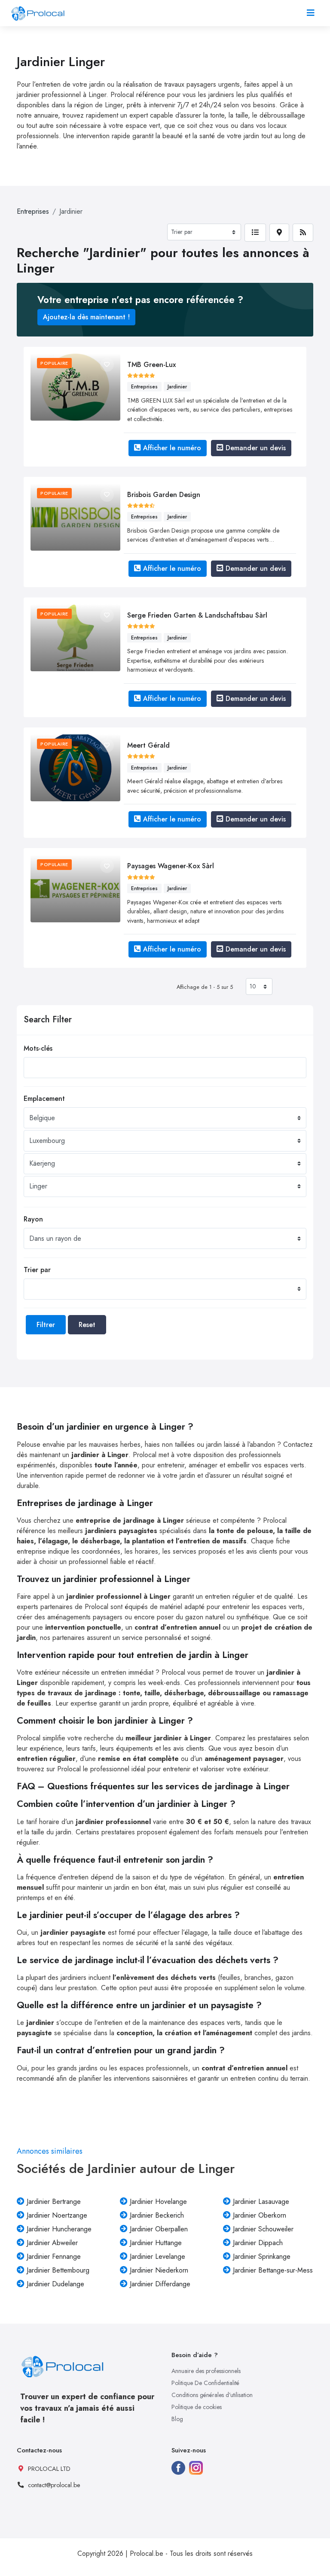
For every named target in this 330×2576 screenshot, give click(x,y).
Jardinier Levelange (157, 2256)
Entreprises (33, 211)
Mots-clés (38, 1048)
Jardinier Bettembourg (58, 2270)
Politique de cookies (197, 2407)
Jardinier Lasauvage (261, 2202)
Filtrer (46, 1325)
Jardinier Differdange (160, 2284)
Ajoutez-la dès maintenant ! (86, 317)
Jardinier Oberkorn (260, 2215)
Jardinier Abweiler (52, 2243)
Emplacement (44, 1099)
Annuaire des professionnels (206, 2371)
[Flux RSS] (303, 233)
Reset (87, 1325)
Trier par (37, 1270)
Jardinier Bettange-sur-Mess (273, 2270)
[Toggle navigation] (311, 13)
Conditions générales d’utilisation (212, 2395)
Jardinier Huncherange (59, 2229)
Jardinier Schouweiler (263, 2229)
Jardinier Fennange (54, 2256)
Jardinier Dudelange (55, 2284)
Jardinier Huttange (156, 2243)
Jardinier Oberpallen (159, 2229)
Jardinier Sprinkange (262, 2256)
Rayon (33, 1219)
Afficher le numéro (172, 448)
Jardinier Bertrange (54, 2202)
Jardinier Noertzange (57, 2215)
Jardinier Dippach (258, 2243)
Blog (177, 2419)
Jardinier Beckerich (157, 2215)
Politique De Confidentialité (205, 2383)
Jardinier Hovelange (158, 2202)
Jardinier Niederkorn (159, 2270)
